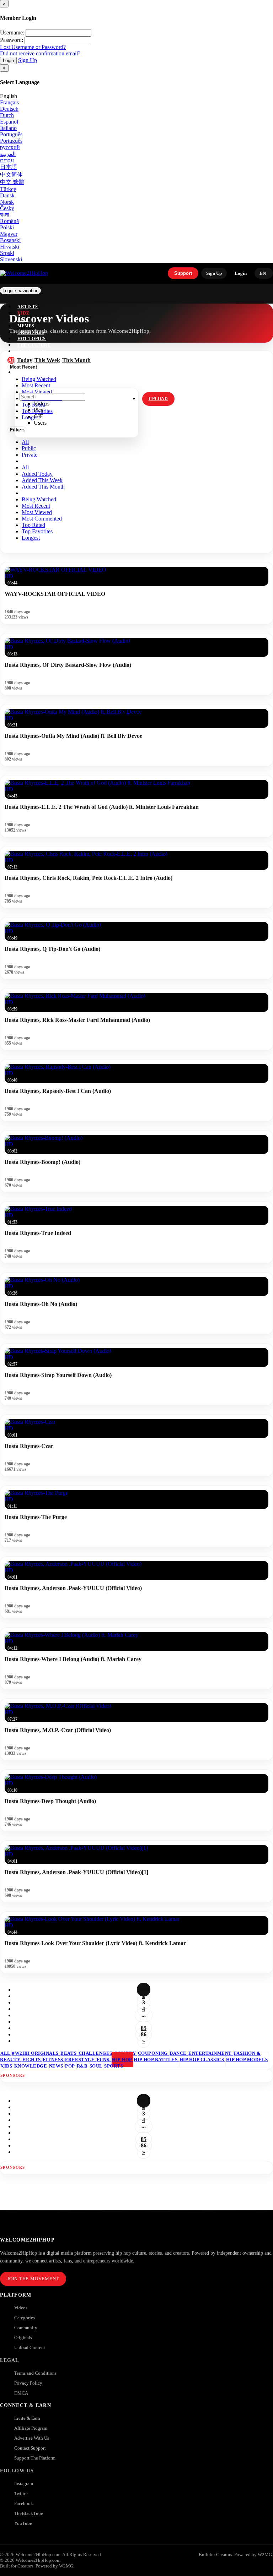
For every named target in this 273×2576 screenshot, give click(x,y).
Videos (21, 2308)
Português (11, 134)
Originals (23, 2338)
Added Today (37, 474)
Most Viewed (37, 512)
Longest (31, 538)
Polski (7, 227)
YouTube (23, 2523)
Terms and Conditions (35, 2373)
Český (7, 208)
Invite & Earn (27, 2418)
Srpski (7, 253)
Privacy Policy (28, 2383)
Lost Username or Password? (33, 47)
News (57, 2066)
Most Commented (42, 519)
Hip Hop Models (247, 2060)
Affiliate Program (31, 2428)
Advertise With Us (32, 2438)
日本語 (9, 167)
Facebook (24, 2503)
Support (183, 273)
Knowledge (31, 2066)
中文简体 (11, 175)
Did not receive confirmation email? (40, 53)
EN (263, 273)
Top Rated (33, 525)
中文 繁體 (12, 182)
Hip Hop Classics (202, 2060)
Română (9, 221)
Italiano (8, 128)
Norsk (7, 202)
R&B (83, 2066)
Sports (114, 2066)
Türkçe (8, 189)
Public (29, 448)
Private (30, 455)
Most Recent (36, 506)
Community (26, 2328)
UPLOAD (158, 399)
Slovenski (11, 259)
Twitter (21, 2493)
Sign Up (28, 60)
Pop (70, 2066)
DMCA (21, 2393)
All (25, 442)
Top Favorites (37, 531)
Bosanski (10, 240)
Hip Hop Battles (156, 2060)
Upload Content (30, 2348)
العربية (8, 154)
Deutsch (9, 109)
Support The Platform (35, 2458)
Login (8, 61)
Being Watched (39, 499)
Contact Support (30, 2448)
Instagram (32, 352)
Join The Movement (33, 2279)
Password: (12, 40)
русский (10, 147)
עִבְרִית (7, 160)
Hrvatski (10, 247)
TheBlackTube (29, 2513)
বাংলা (4, 215)
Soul (97, 2066)
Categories (25, 2318)
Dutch (7, 115)
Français (9, 102)
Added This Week (42, 480)
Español (9, 122)
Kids (7, 2066)
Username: (12, 32)
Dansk (7, 195)
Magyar (9, 234)
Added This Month (43, 487)
